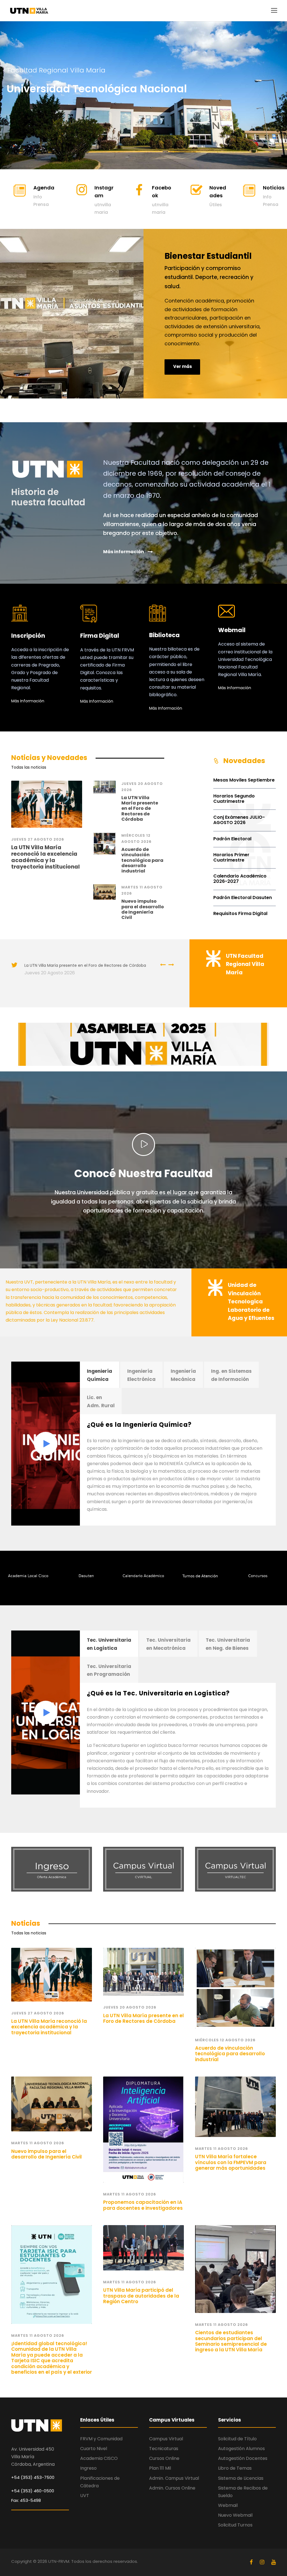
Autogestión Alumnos (241, 2449)
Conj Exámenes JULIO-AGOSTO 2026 (239, 820)
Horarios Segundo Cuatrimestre (234, 799)
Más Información (28, 701)
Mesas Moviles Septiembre (244, 780)
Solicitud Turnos (235, 2525)
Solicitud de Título (237, 2439)
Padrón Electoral (232, 839)
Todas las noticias (29, 767)
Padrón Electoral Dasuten (243, 898)
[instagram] (263, 2562)
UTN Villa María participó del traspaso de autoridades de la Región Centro (141, 2296)
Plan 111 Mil (160, 2468)
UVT (85, 2496)
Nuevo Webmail (235, 2515)
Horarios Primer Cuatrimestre (231, 857)
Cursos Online (164, 2458)
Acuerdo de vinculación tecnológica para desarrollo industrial (142, 860)
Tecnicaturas (164, 2449)
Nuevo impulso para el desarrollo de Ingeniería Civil (143, 909)
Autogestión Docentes (243, 2458)
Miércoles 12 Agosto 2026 (225, 2040)
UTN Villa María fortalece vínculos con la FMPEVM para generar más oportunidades (231, 2162)
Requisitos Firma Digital (240, 913)
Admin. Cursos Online (172, 2488)
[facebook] (252, 2562)
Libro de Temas (235, 2468)
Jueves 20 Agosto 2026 (50, 973)
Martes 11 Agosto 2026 (38, 2143)
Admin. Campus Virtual (174, 2478)
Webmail (228, 2505)
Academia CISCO (99, 2458)
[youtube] (274, 2562)
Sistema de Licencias (241, 2478)
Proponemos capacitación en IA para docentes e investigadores (143, 2205)
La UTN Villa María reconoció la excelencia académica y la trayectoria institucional (46, 857)
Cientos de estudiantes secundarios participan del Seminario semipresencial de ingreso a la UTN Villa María (231, 2341)
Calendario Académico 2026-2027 (240, 879)
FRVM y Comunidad (101, 2439)
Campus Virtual (166, 2439)
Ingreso (88, 2468)
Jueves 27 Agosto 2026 (38, 839)
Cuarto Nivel (94, 2449)
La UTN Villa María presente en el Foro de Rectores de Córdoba (140, 808)
